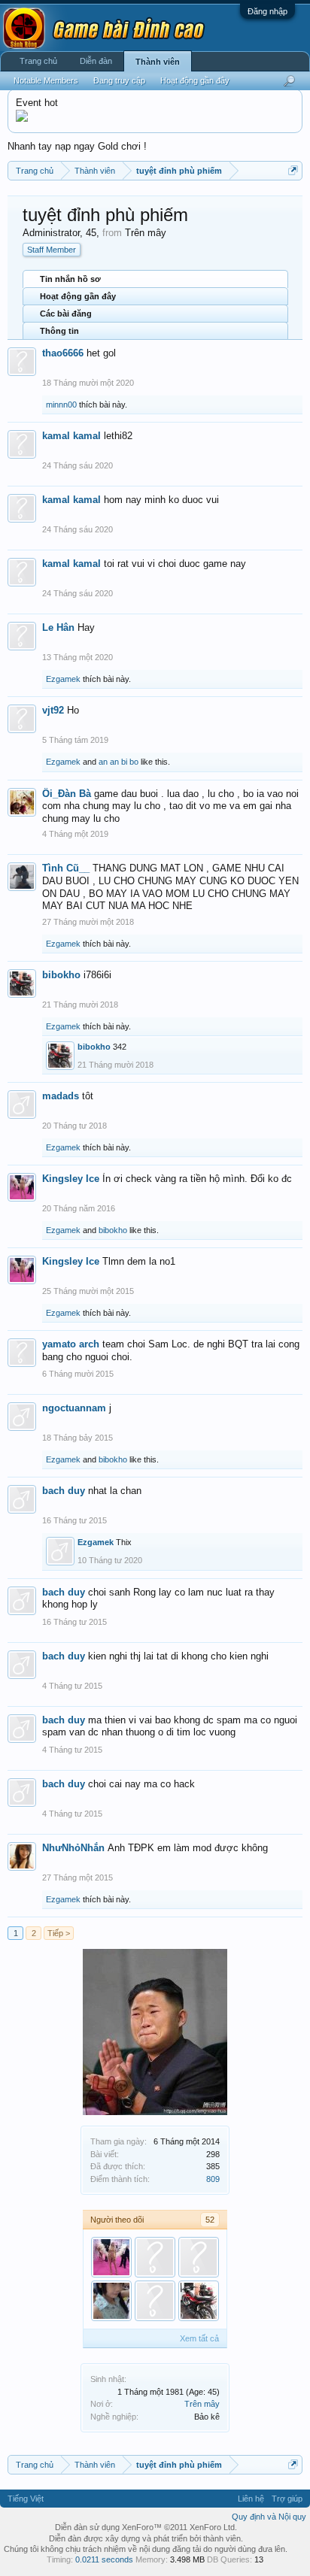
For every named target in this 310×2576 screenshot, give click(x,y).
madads (61, 1096)
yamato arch (71, 1344)
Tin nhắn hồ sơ (70, 279)
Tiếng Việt (26, 2499)
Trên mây (202, 2404)
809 (213, 2179)
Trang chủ (38, 61)
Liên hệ (251, 2499)
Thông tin (59, 331)
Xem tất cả (199, 2338)
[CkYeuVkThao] (199, 2257)
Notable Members (46, 80)
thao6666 (63, 353)
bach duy (64, 1491)
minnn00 (61, 405)
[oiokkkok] (155, 2257)
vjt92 (53, 710)
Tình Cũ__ (66, 868)
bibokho (61, 975)
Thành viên (158, 62)
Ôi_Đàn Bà (67, 794)
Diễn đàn (96, 61)
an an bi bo (119, 762)
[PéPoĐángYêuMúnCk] (111, 2301)
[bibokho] (199, 2301)
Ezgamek (63, 679)
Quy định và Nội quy (269, 2517)
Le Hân (58, 627)
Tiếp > (59, 1933)
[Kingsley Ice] (111, 2257)
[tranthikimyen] (155, 2301)
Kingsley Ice (71, 1179)
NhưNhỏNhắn (73, 1848)
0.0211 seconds (104, 2559)
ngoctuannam (74, 1408)
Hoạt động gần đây (78, 296)
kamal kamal (71, 436)
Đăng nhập (267, 11)
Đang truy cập (119, 80)
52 (210, 2220)
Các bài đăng (66, 314)
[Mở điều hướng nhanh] (293, 170)
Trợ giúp (287, 2499)
